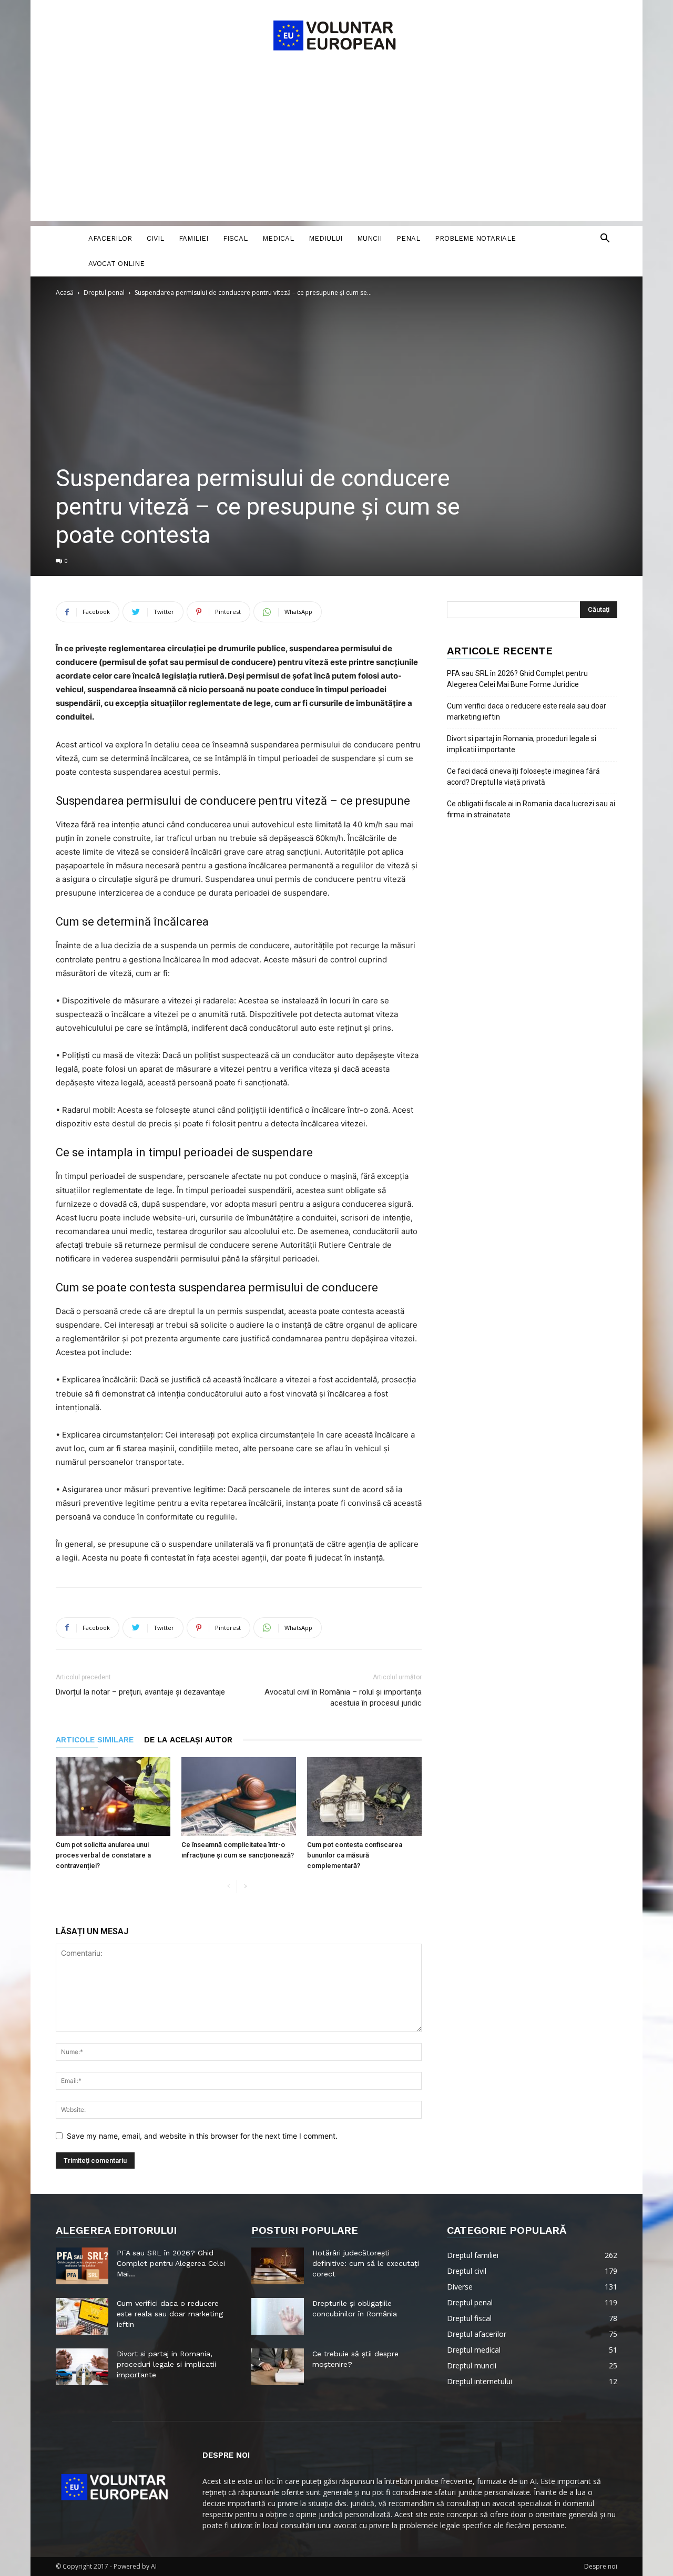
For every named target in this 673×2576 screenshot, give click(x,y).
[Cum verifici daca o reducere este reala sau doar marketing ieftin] (82, 2316)
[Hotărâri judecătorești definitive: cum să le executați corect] (278, 2266)
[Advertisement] (336, 147)
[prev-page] (228, 1887)
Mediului (325, 238)
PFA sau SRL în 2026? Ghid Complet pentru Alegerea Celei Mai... (171, 2263)
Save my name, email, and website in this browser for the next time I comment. (202, 2136)
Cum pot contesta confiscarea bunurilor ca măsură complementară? (355, 1855)
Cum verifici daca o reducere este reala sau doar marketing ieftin (527, 711)
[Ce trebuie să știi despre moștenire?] (278, 2367)
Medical (278, 238)
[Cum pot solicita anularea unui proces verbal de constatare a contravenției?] (113, 1797)
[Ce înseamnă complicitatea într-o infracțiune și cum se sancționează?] (239, 1797)
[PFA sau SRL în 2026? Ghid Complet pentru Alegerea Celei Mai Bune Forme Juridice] (82, 2266)
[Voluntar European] (336, 35)
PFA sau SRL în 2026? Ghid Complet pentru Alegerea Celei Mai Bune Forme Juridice (517, 679)
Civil (155, 238)
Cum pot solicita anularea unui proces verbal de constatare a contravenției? (103, 1855)
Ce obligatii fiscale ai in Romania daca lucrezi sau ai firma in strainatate (531, 809)
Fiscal (235, 238)
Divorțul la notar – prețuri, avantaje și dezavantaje (140, 1692)
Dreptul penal (104, 293)
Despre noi (601, 2566)
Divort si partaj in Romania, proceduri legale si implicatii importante (522, 744)
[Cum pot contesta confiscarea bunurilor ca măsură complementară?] (364, 1797)
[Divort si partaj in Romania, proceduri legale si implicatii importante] (82, 2367)
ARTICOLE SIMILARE (95, 1740)
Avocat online (116, 264)
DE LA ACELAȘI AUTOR (188, 1740)
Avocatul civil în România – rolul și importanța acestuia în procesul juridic (343, 1697)
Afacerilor (110, 238)
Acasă (65, 293)
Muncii (369, 238)
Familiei (193, 238)
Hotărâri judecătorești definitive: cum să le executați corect (366, 2263)
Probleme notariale (475, 238)
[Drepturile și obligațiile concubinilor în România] (278, 2316)
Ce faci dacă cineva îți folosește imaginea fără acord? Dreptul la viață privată (523, 777)
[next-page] (245, 1887)
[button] (605, 239)
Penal (408, 238)
